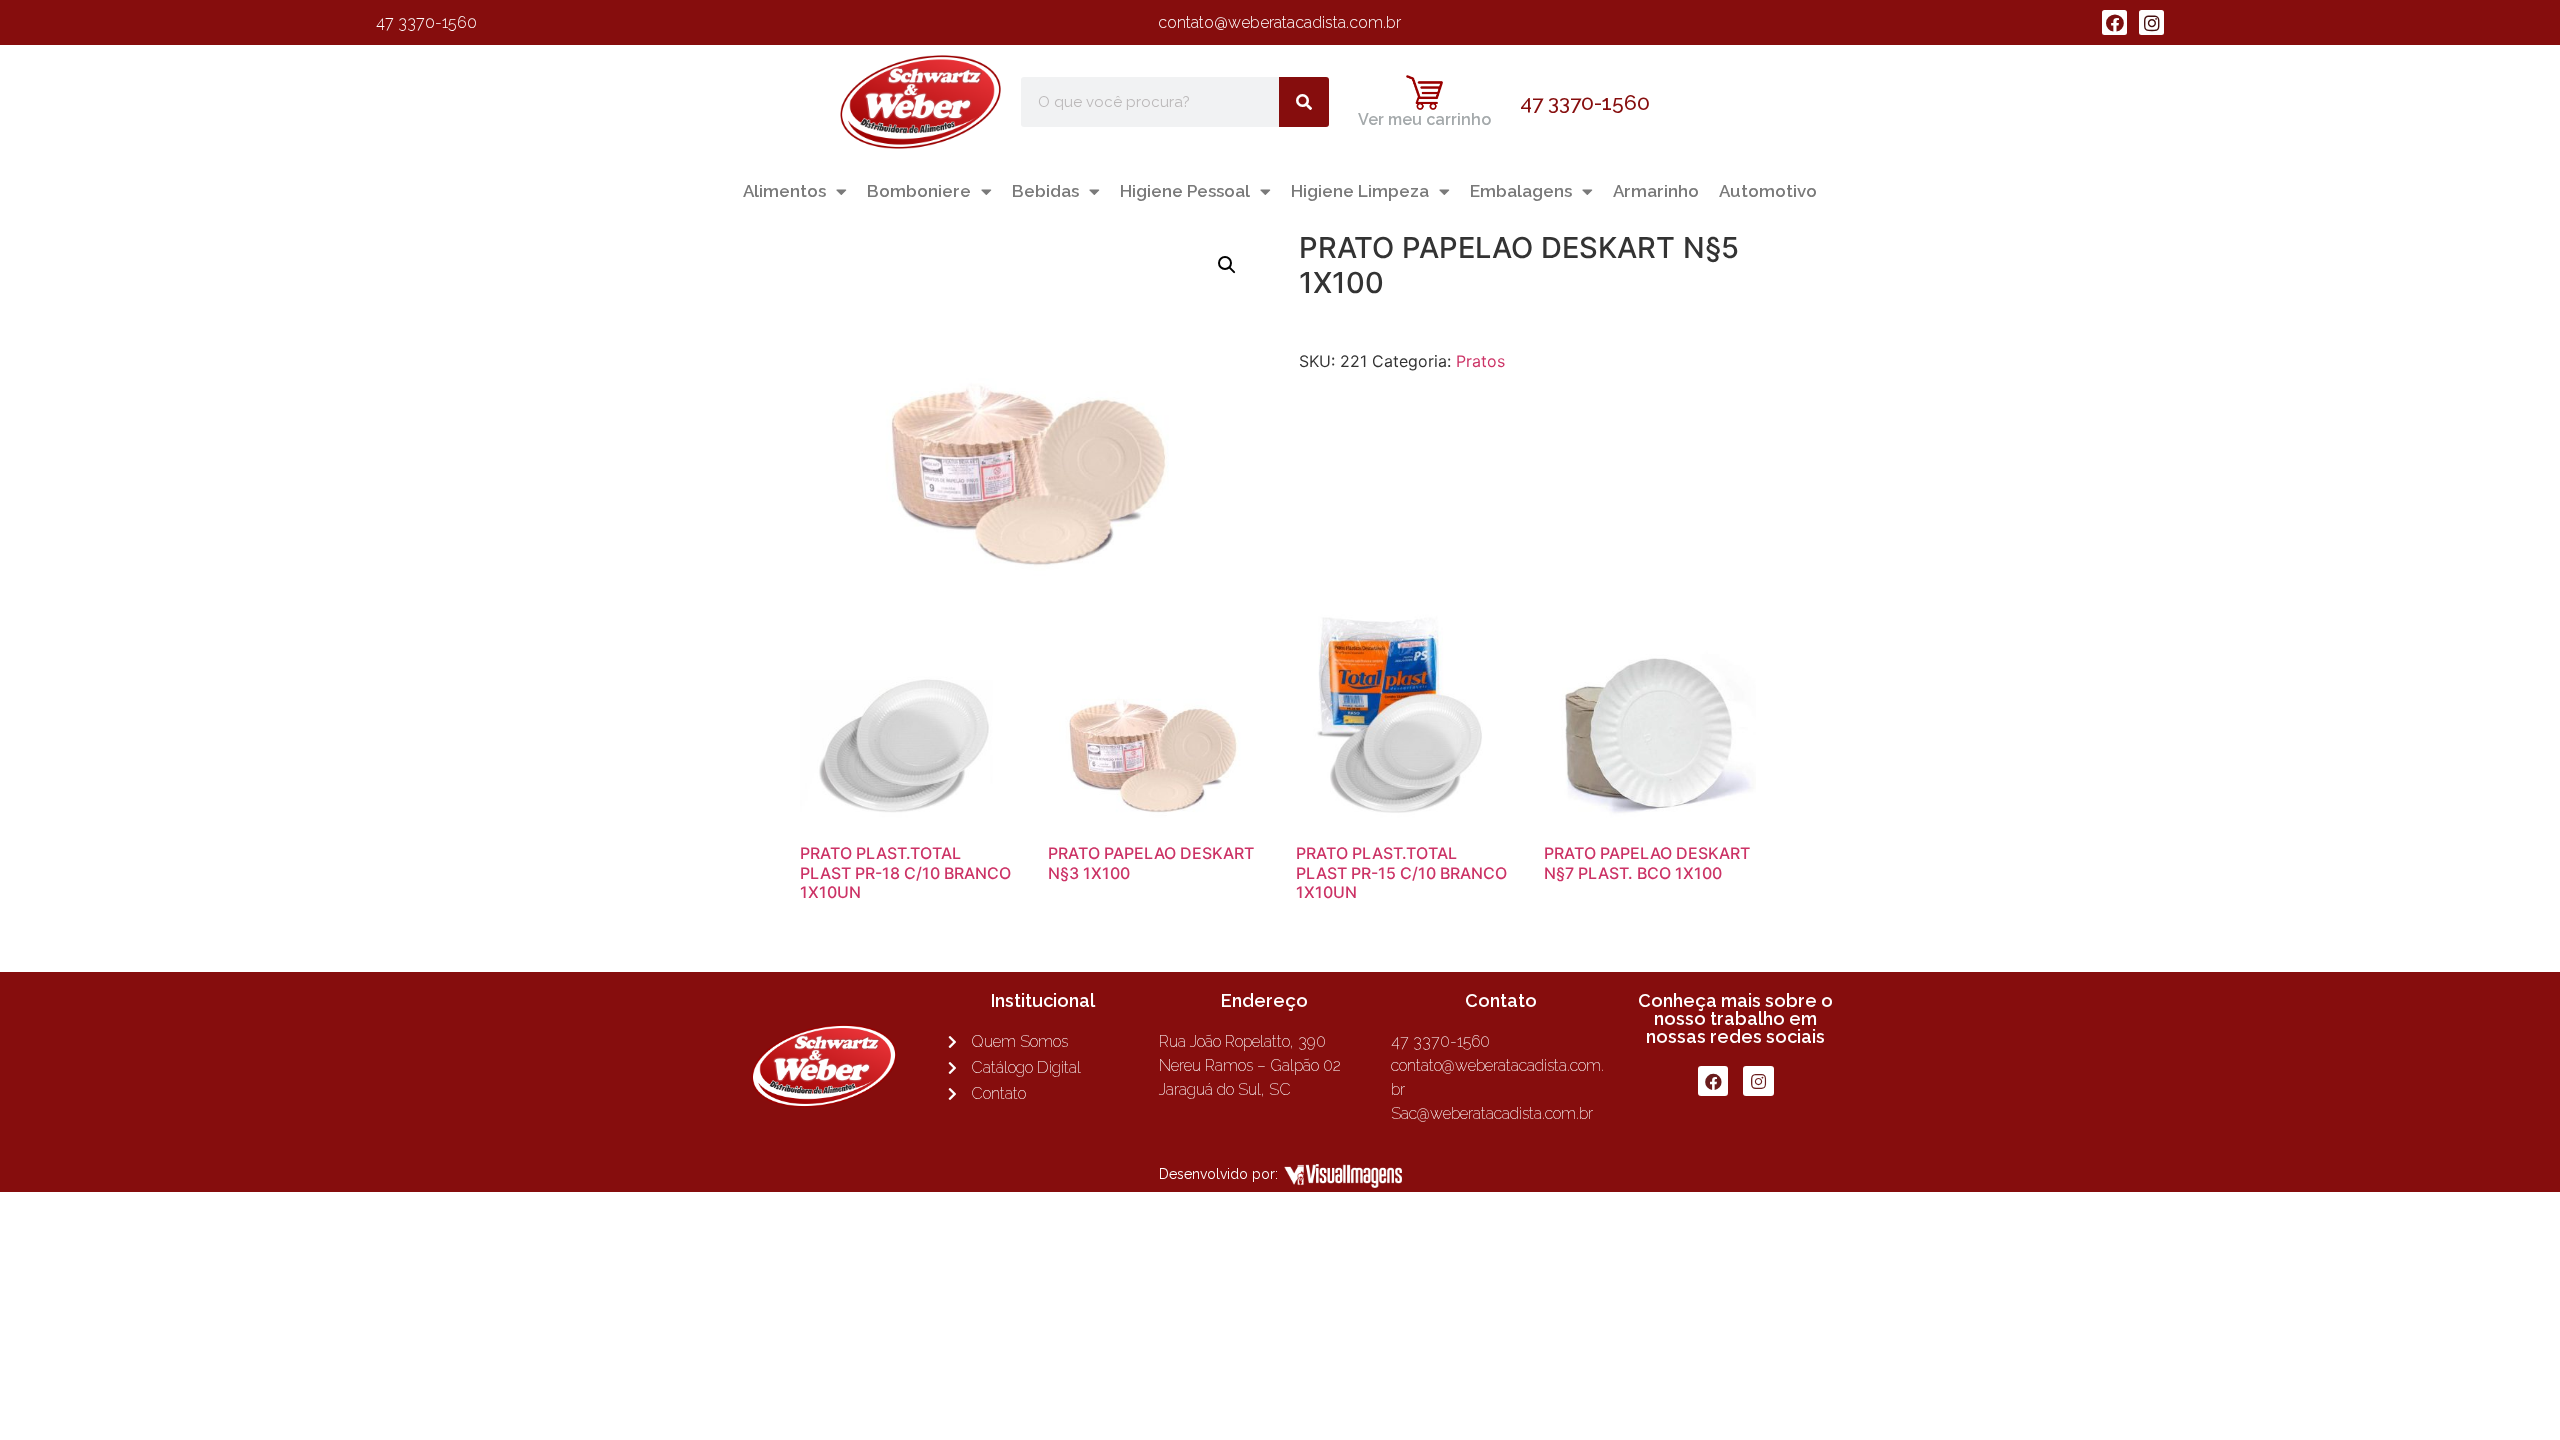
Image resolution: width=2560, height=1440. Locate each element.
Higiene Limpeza (1360, 191)
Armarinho (1656, 191)
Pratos (1480, 361)
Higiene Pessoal (1185, 191)
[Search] (1304, 102)
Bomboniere (919, 191)
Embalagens (1521, 191)
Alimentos (784, 191)
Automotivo (1768, 191)
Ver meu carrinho (1424, 119)
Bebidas (1045, 191)
